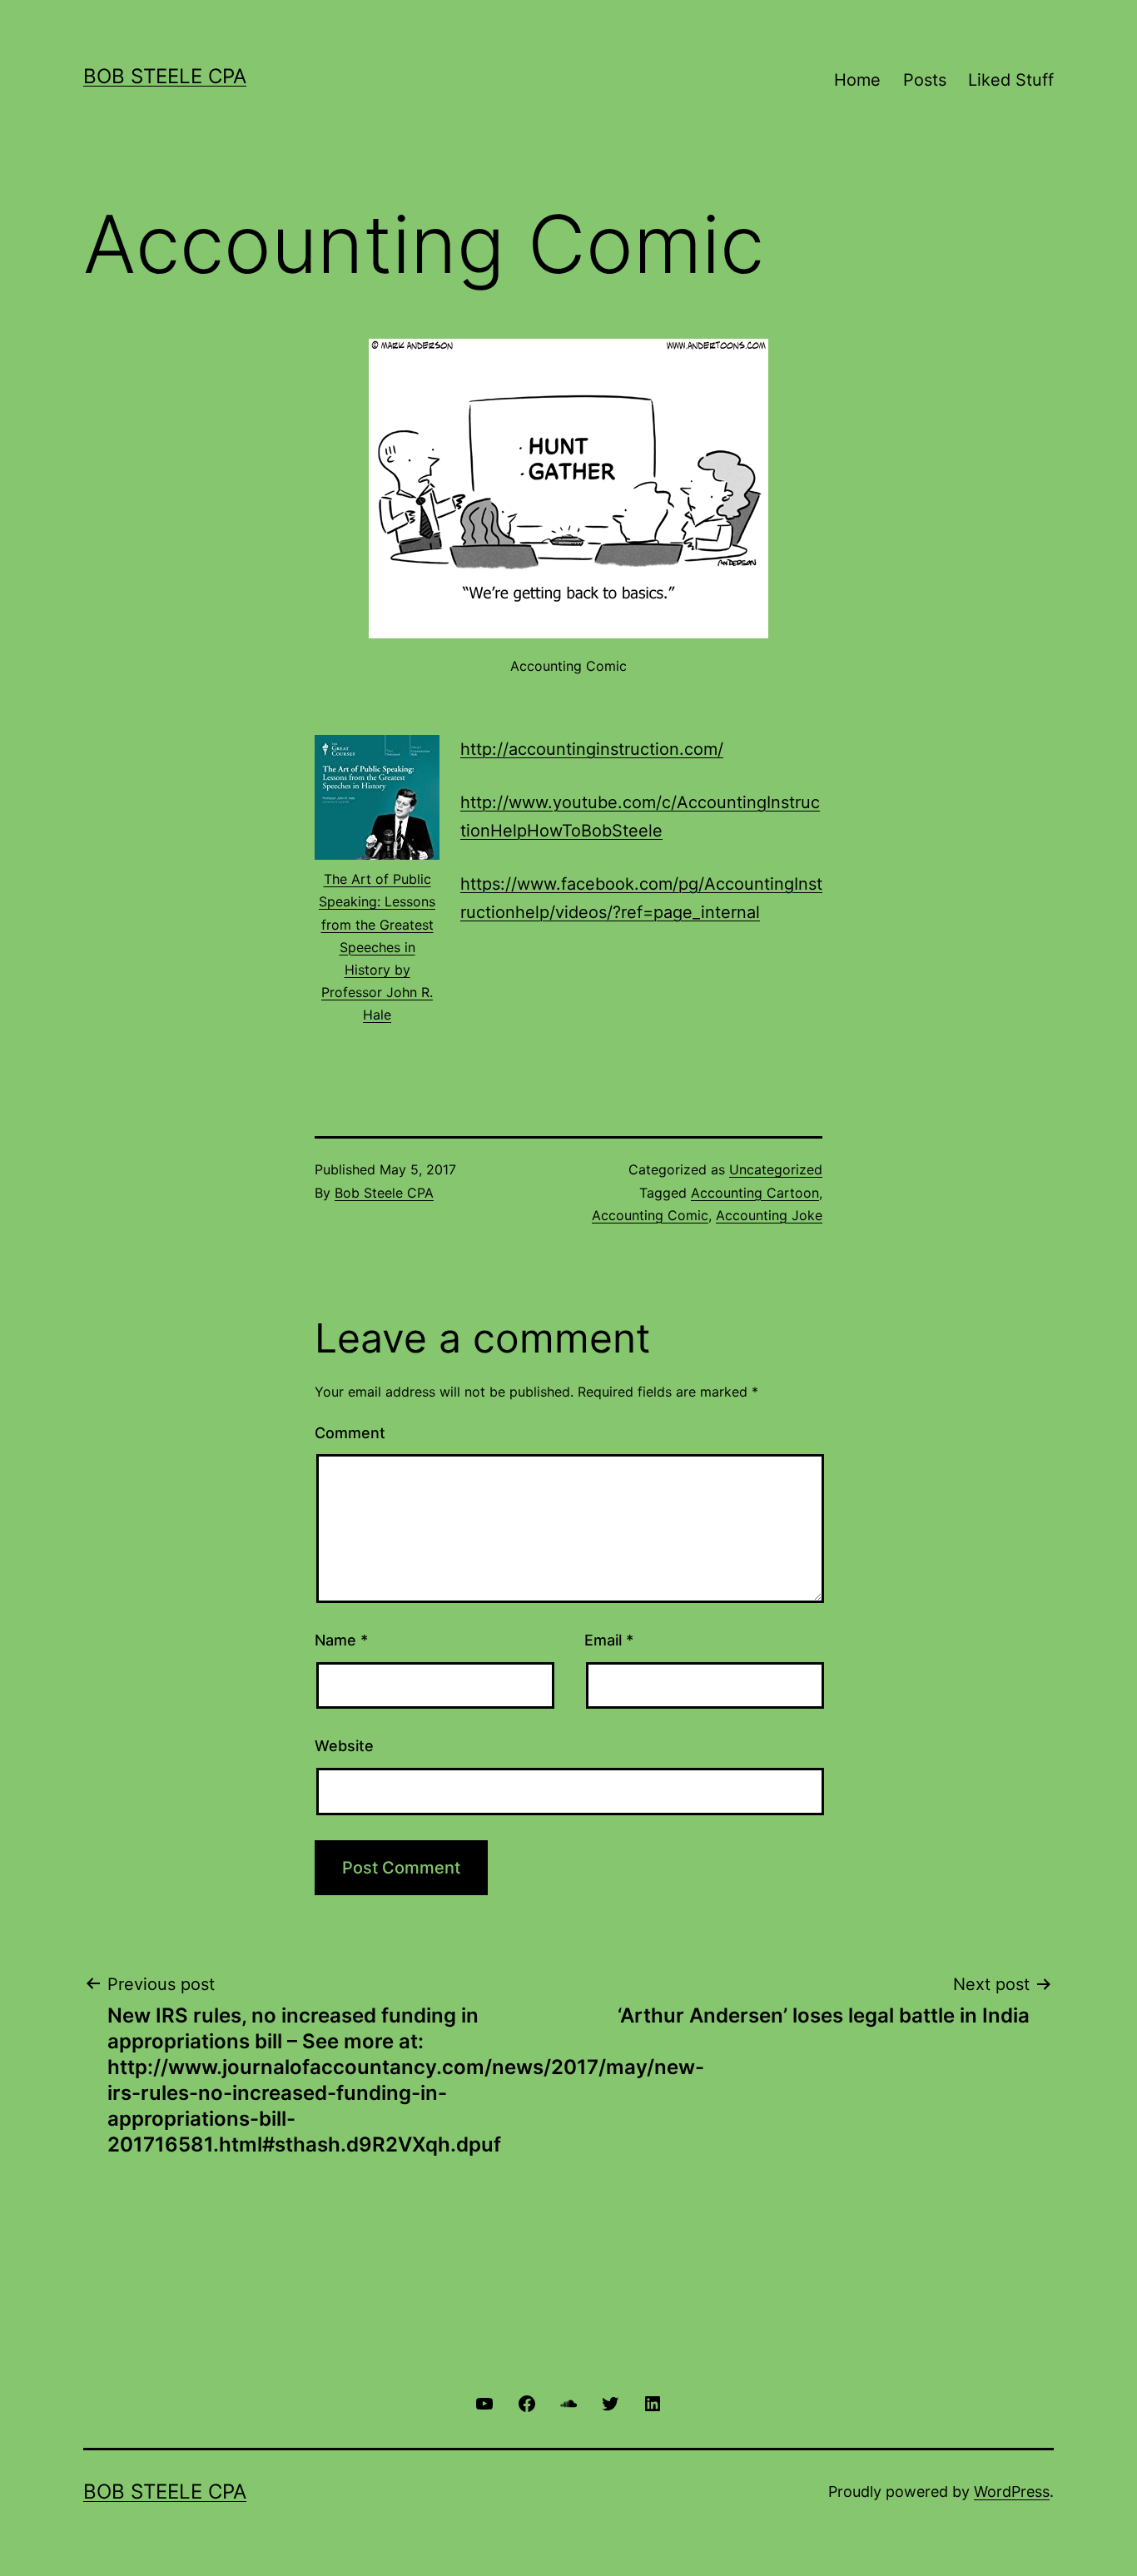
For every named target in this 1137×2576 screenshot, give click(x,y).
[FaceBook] (526, 2402)
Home (857, 80)
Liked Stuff (1011, 80)
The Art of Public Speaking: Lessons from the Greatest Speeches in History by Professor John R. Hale (377, 947)
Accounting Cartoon (755, 1193)
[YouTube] (484, 2402)
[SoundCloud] (568, 2402)
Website (344, 1746)
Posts (925, 80)
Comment (350, 1433)
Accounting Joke (769, 1215)
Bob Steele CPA (165, 76)
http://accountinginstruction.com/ (592, 749)
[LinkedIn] (653, 2402)
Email (609, 1640)
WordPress (1012, 2492)
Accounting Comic (650, 1215)
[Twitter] (610, 2402)
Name (341, 1640)
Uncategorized (776, 1169)
